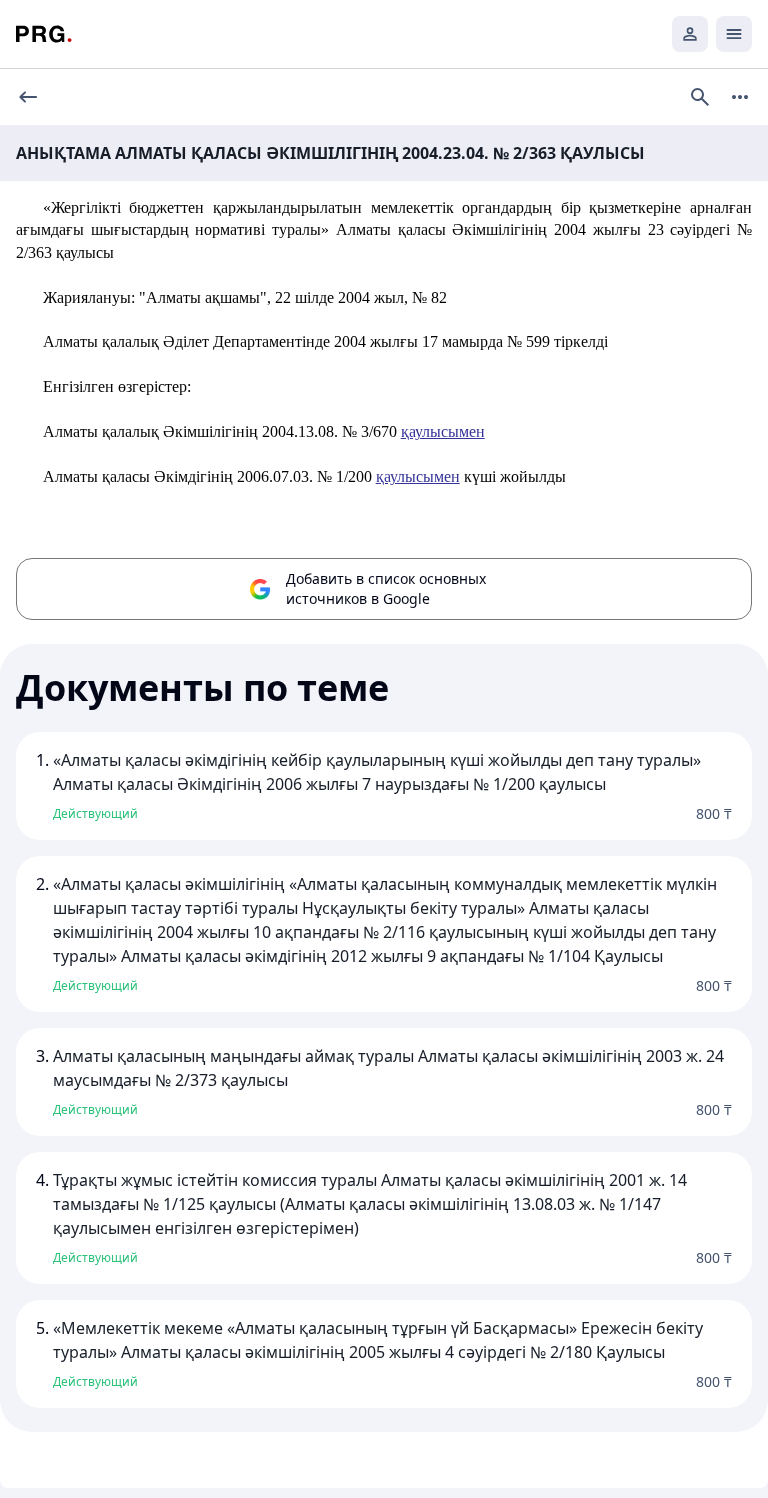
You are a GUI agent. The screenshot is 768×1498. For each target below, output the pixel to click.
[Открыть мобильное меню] (734, 34)
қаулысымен (443, 431)
